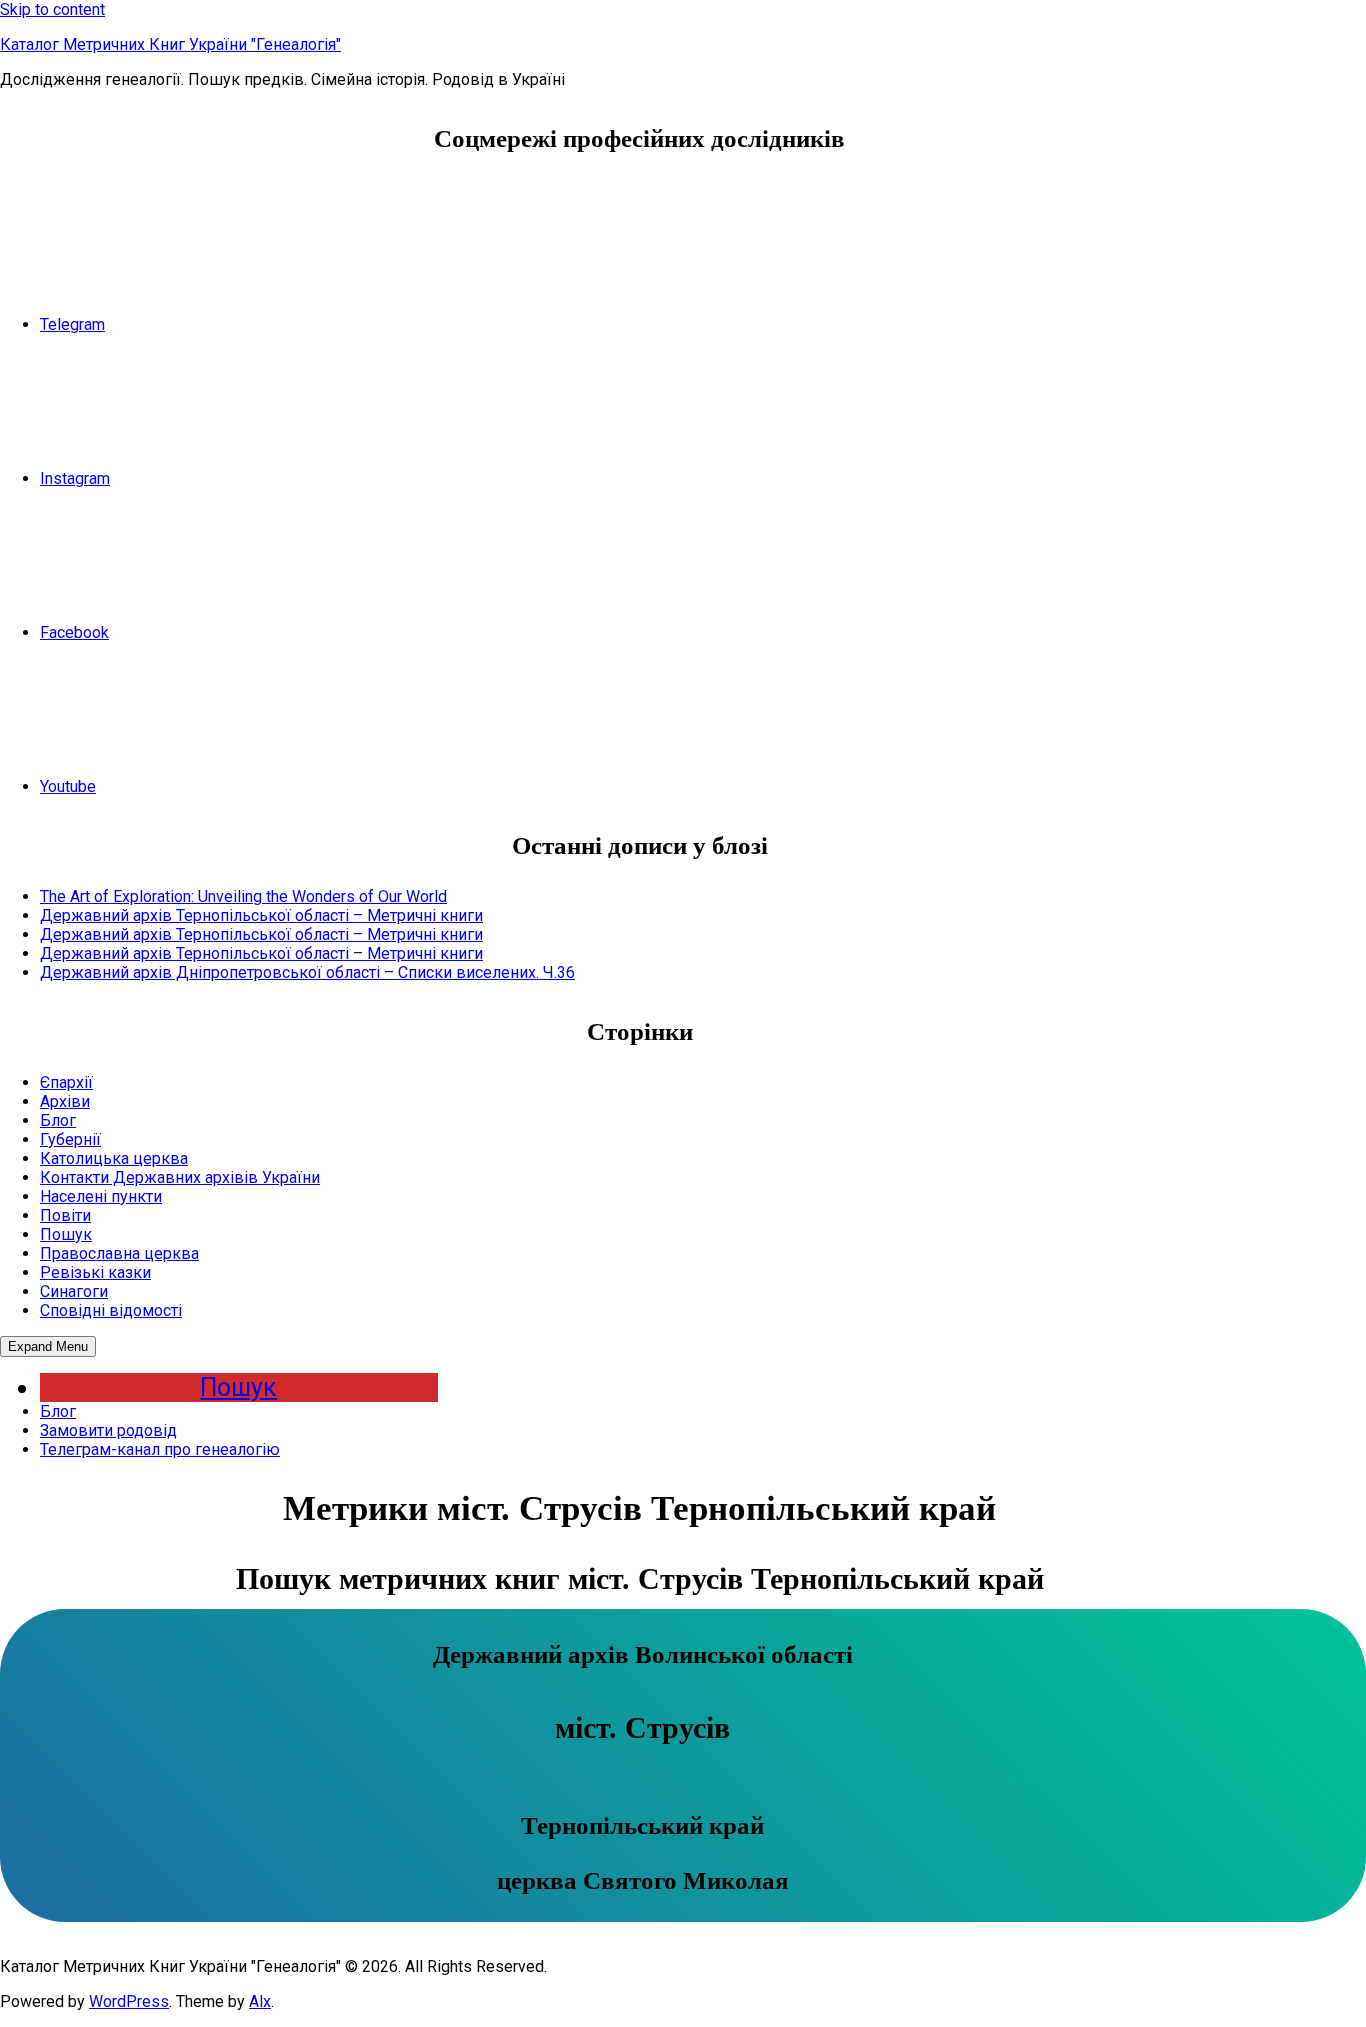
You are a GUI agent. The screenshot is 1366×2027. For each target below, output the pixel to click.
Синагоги (74, 1291)
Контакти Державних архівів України (180, 1177)
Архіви (65, 1101)
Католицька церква (114, 1158)
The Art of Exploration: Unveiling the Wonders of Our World (243, 896)
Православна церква (119, 1253)
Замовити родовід (108, 1430)
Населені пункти (101, 1196)
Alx (260, 2001)
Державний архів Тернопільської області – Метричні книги (261, 915)
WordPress (129, 2001)
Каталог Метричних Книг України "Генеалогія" (170, 44)
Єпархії (66, 1082)
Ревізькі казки (95, 1272)
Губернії (70, 1139)
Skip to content (52, 9)
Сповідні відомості (111, 1310)
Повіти (65, 1215)
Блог (58, 1120)
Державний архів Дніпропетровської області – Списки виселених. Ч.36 (307, 972)
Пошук (66, 1234)
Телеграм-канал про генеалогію (160, 1449)
